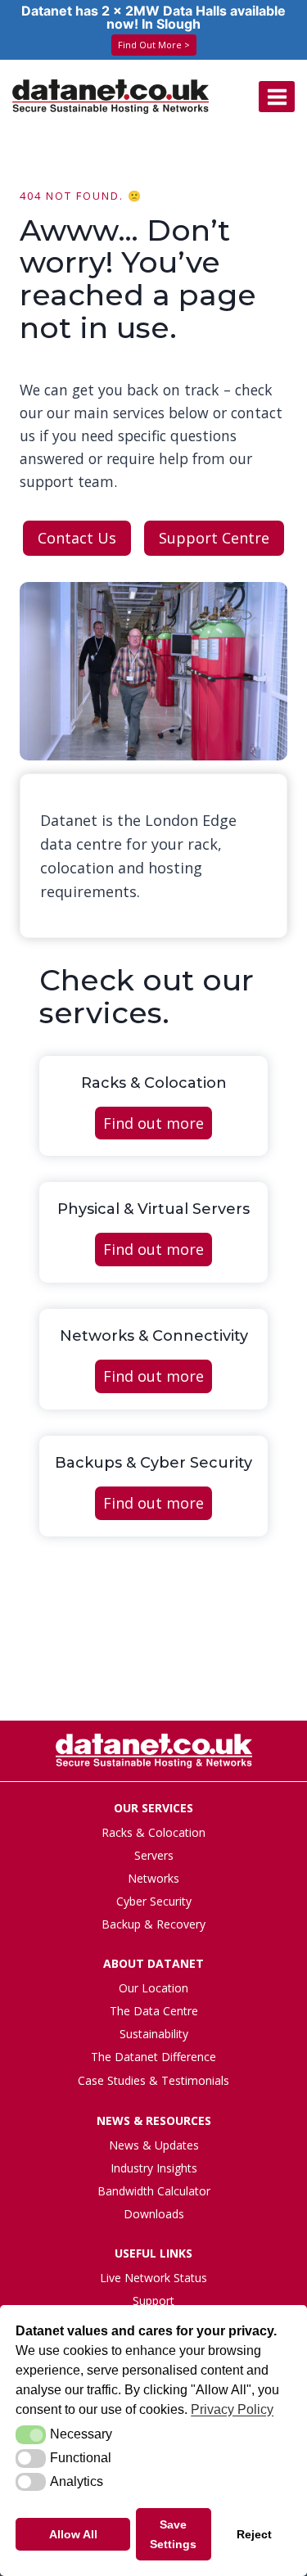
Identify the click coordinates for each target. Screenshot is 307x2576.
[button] (31, 2434)
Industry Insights (154, 2168)
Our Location (153, 1988)
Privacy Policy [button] (232, 2409)
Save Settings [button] (173, 2534)
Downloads (154, 2214)
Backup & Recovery (153, 1924)
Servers (154, 1855)
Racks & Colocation (153, 1832)
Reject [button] (254, 2534)
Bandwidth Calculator (154, 2191)
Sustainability (154, 2034)
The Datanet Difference (153, 2057)
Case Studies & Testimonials (153, 2080)
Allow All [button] (73, 2534)
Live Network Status (153, 2278)
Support (153, 2301)
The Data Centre (154, 2011)
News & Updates (154, 2145)
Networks (153, 1878)
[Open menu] (277, 97)
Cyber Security (154, 1901)
